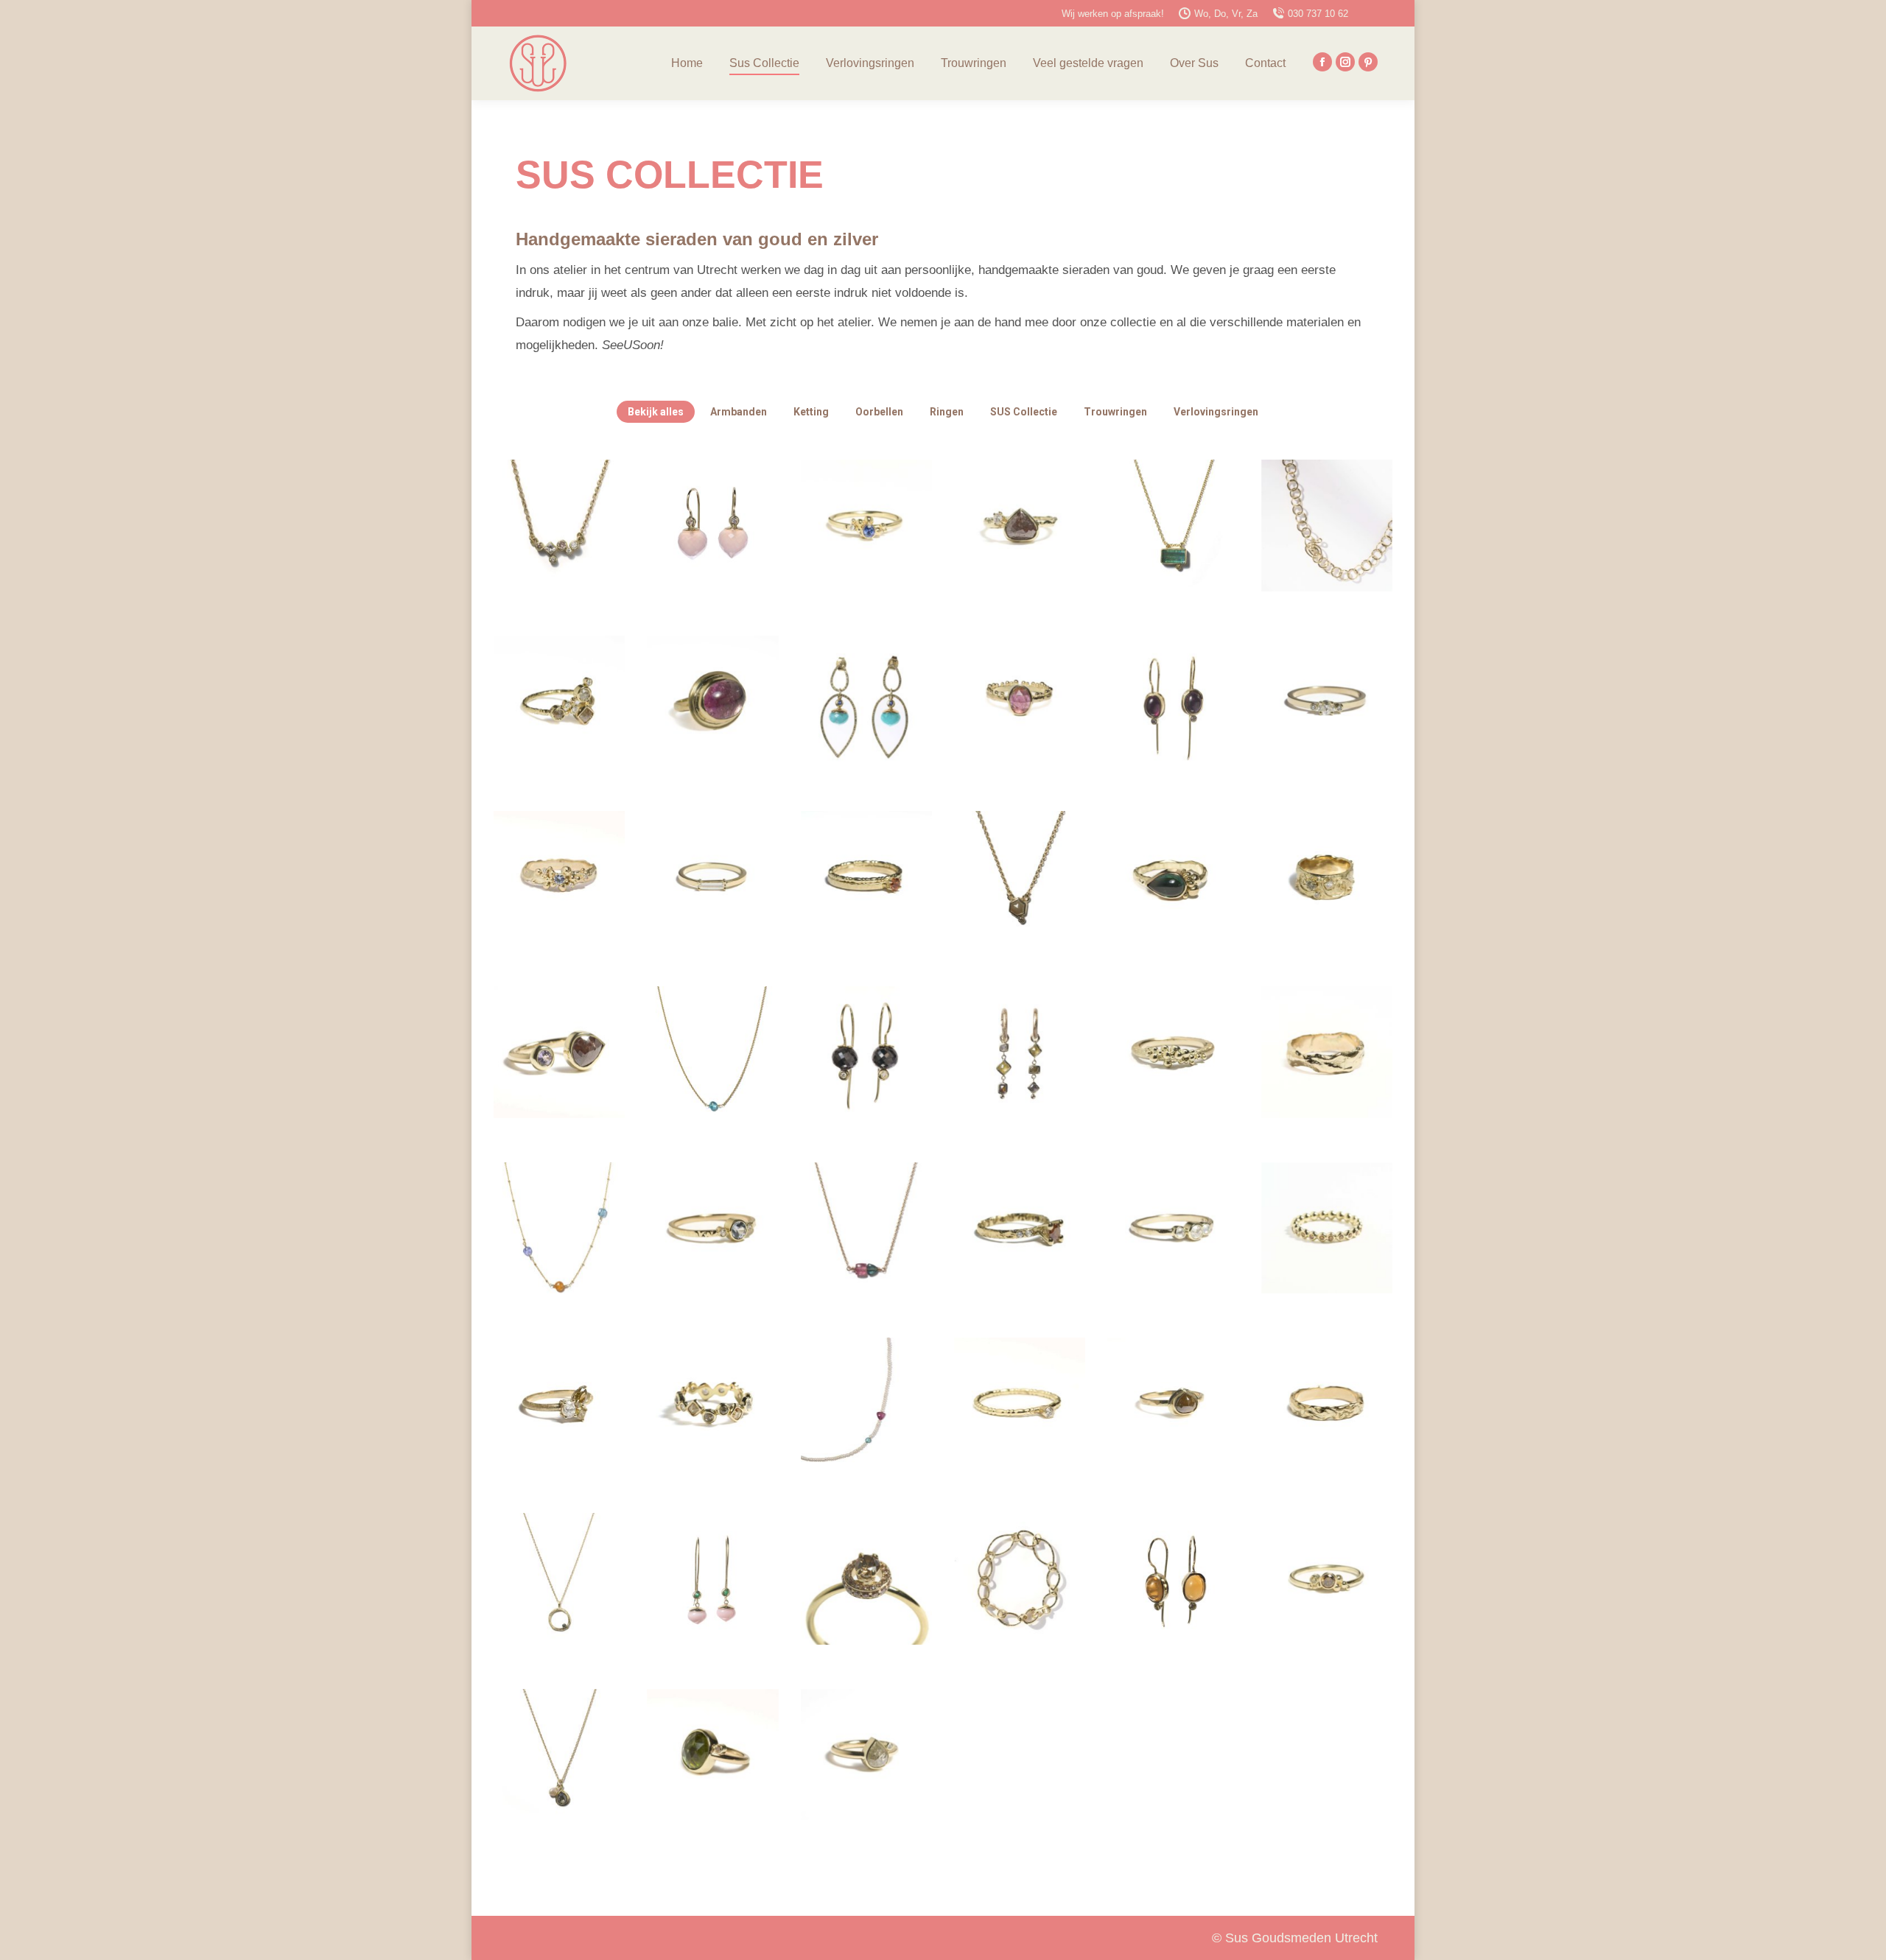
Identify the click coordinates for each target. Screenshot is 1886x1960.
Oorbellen (879, 412)
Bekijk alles (656, 412)
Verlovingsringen (1216, 412)
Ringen (947, 412)
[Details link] (559, 526)
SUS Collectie (1024, 412)
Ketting (811, 412)
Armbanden (739, 412)
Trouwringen (1115, 412)
